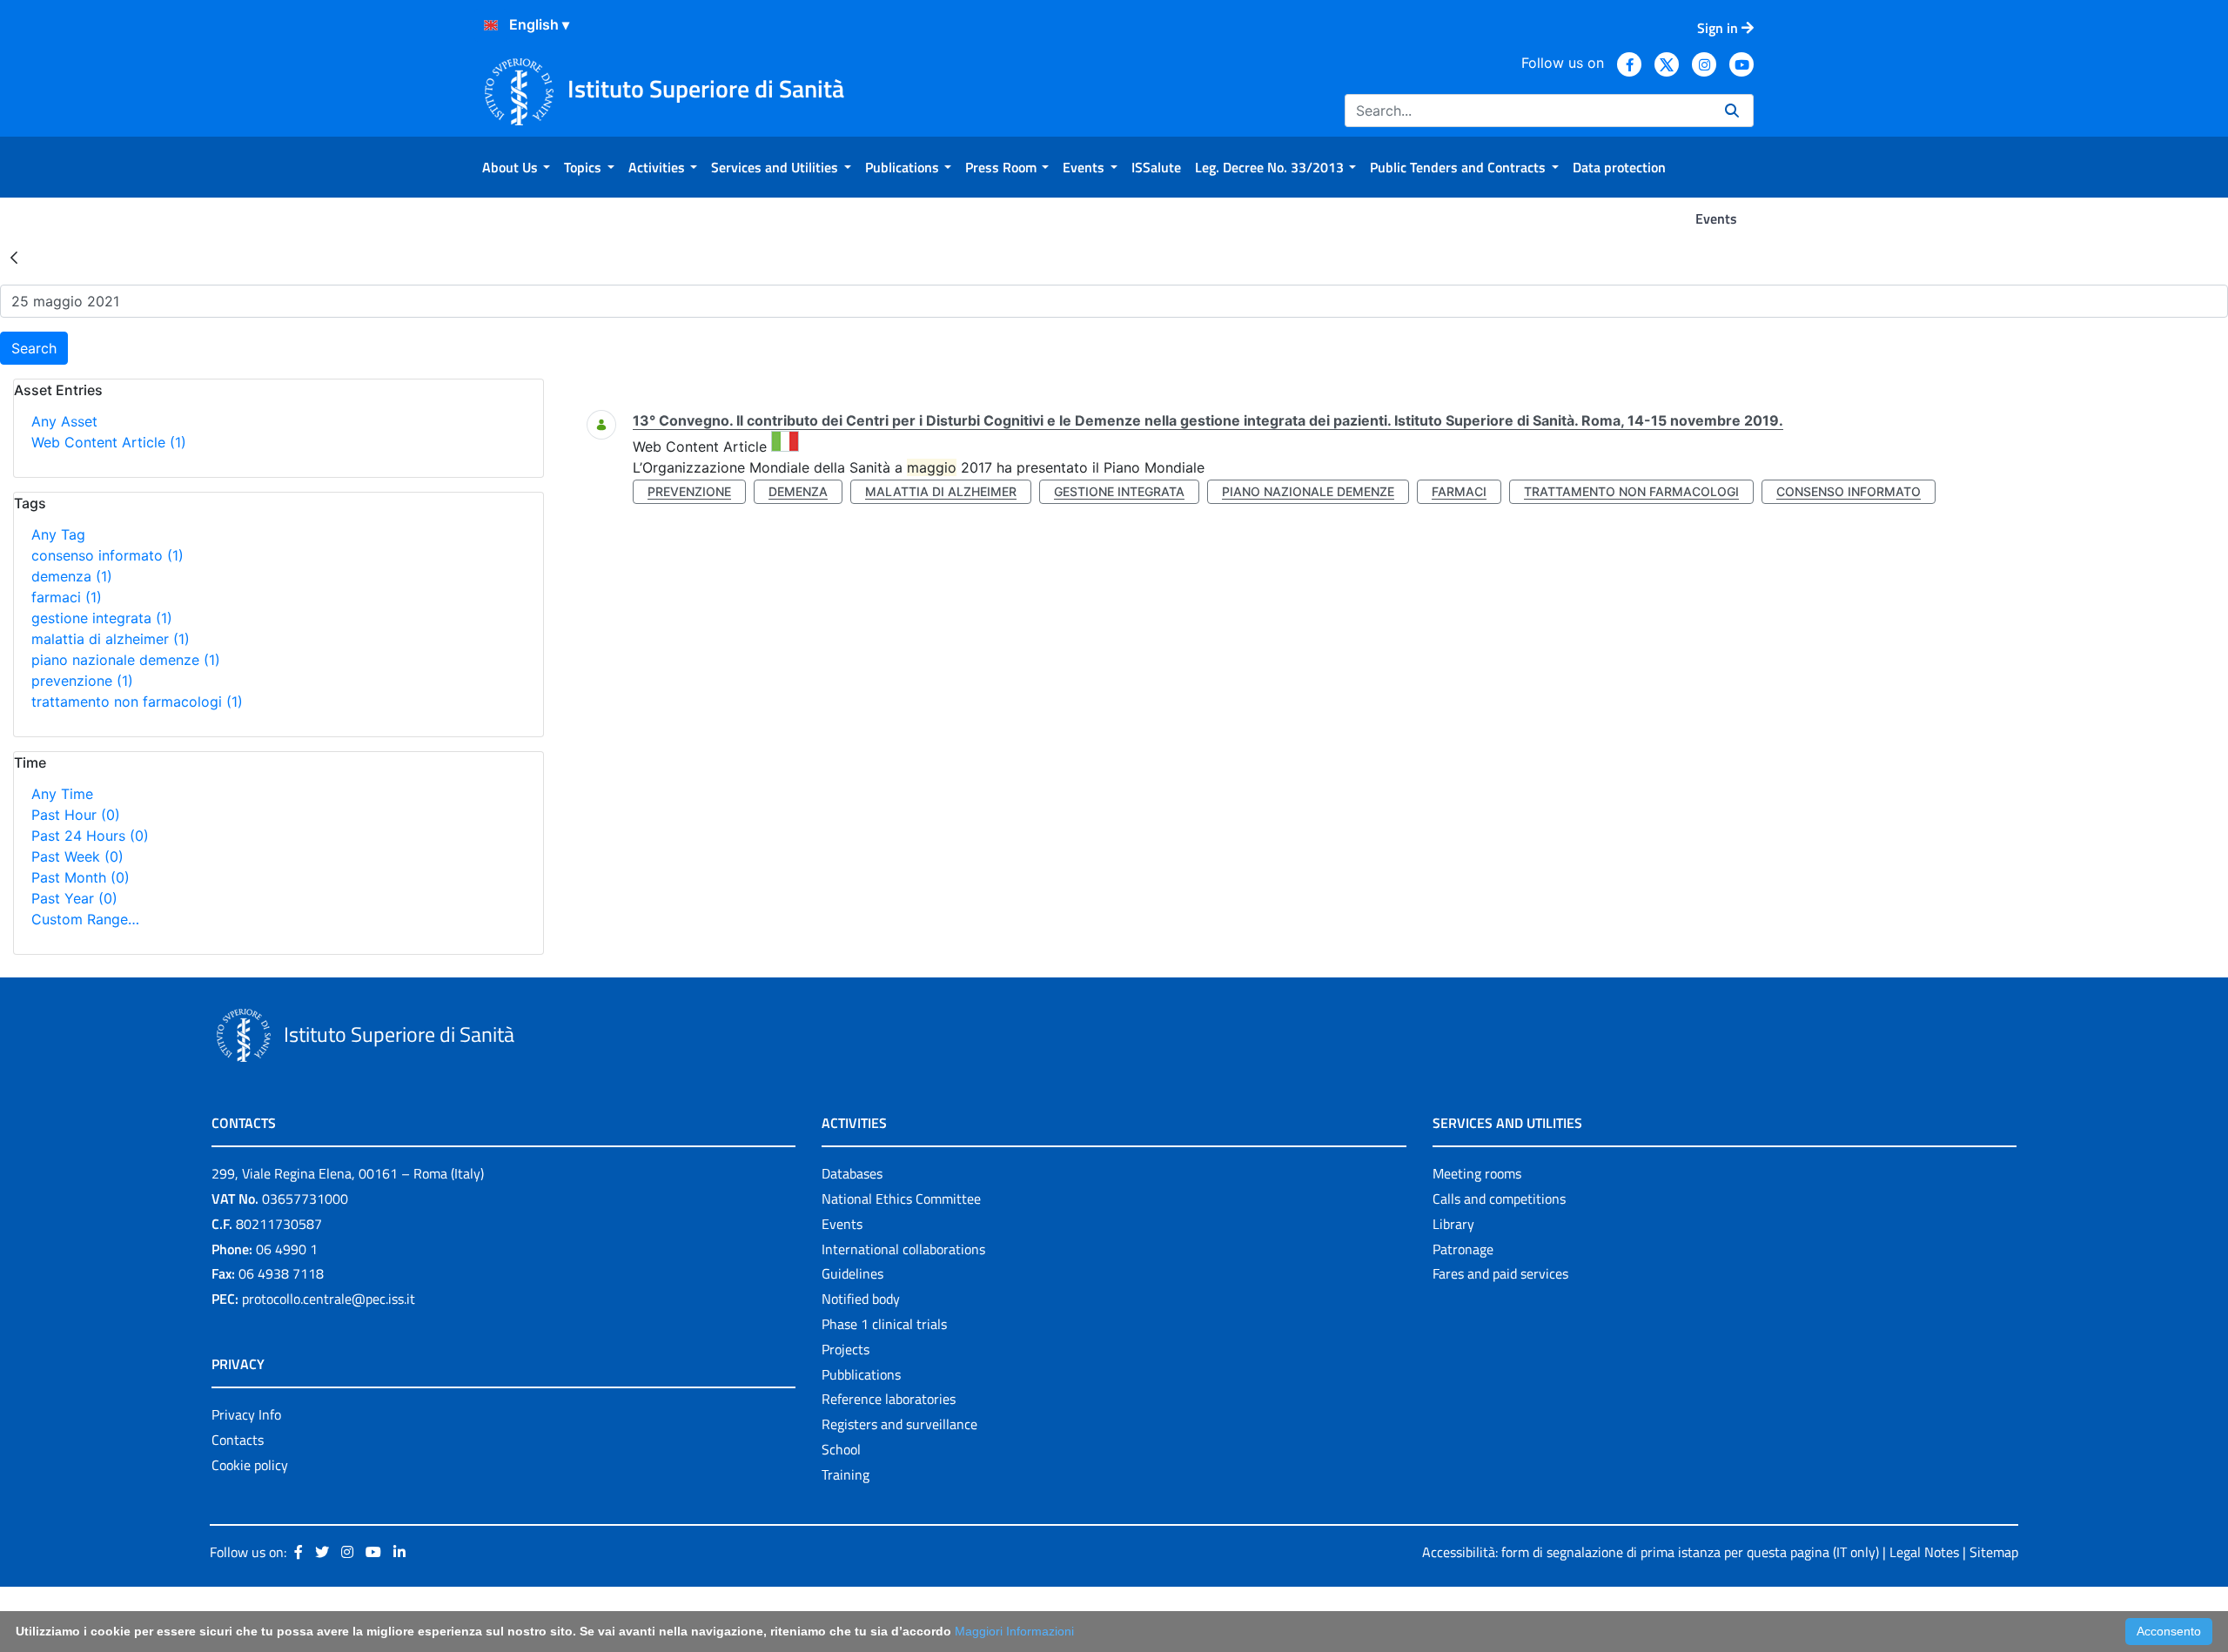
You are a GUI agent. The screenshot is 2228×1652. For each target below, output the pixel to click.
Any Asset (64, 421)
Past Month (81, 877)
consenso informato (107, 555)
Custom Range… (85, 919)
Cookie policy (250, 1465)
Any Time (62, 794)
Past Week (77, 856)
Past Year (74, 898)
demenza (72, 576)
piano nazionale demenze (126, 660)
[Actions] (491, 25)
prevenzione (82, 681)
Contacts (238, 1440)
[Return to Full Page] (14, 257)
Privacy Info (246, 1414)
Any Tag (58, 534)
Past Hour (76, 815)
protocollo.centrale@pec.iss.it (329, 1299)
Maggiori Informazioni (1014, 1631)
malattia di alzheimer (111, 639)
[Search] (1732, 111)
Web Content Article (109, 442)
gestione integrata (102, 618)
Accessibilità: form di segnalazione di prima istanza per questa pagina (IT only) (1651, 1552)
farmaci (67, 597)
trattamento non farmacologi (137, 702)
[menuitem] (516, 167)
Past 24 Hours (90, 836)
